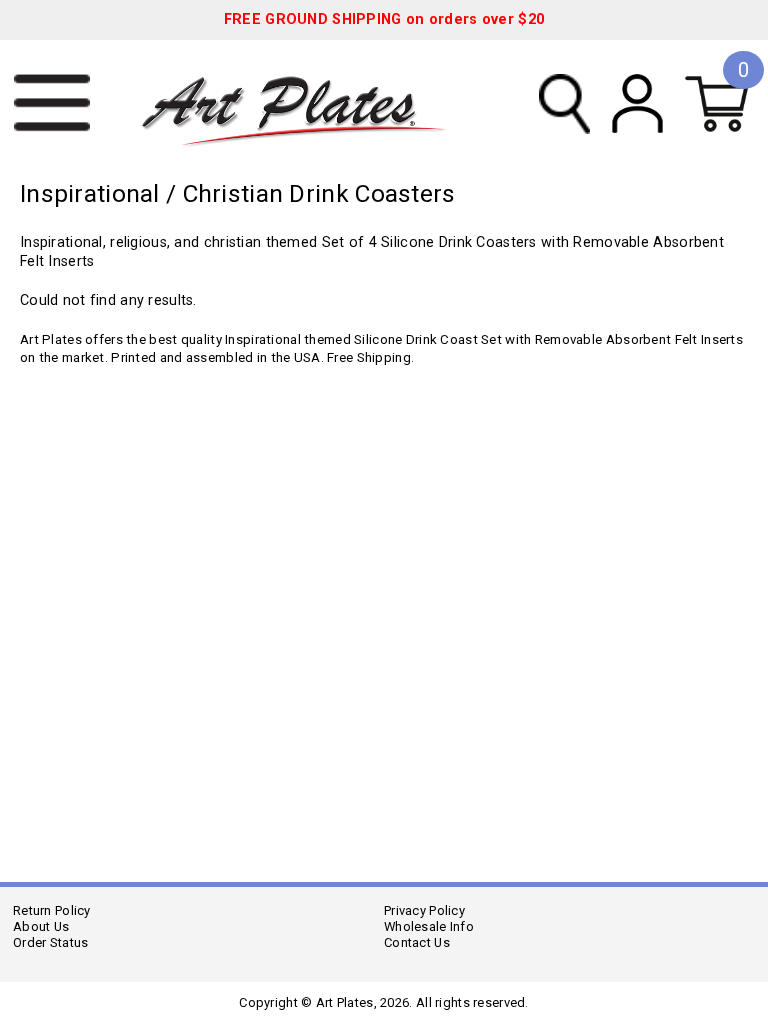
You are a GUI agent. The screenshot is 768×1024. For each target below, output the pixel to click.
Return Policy (52, 910)
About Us (41, 926)
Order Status (50, 942)
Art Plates (307, 104)
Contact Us (417, 942)
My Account (637, 103)
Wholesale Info (429, 926)
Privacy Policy (424, 910)
